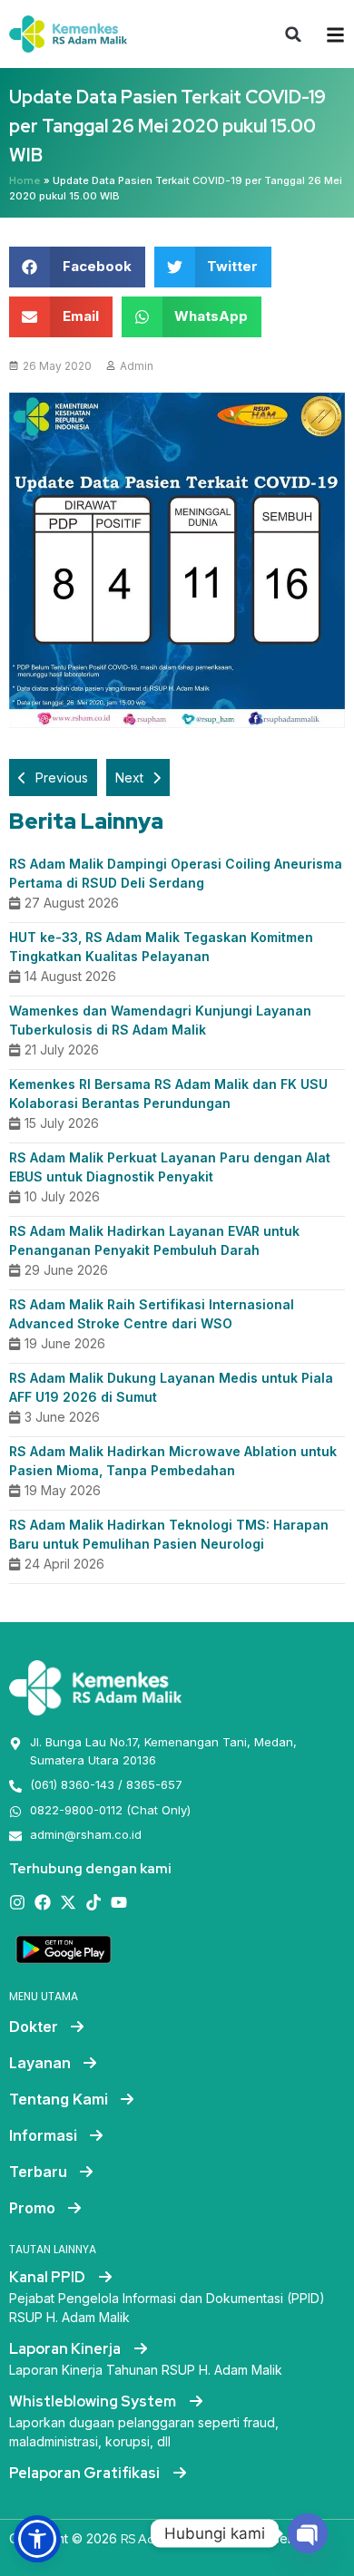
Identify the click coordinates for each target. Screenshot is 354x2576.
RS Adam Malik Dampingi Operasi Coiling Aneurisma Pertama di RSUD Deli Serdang (176, 873)
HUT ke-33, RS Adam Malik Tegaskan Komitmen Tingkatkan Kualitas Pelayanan (161, 947)
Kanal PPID (49, 2277)
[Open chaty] (308, 2533)
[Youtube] (119, 1902)
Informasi (43, 2135)
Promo (32, 2208)
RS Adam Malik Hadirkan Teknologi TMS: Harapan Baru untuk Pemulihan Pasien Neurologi (169, 1534)
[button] (293, 34)
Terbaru (38, 2172)
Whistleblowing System (94, 2401)
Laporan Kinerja (66, 2349)
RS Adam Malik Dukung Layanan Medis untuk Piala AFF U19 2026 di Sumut (171, 1387)
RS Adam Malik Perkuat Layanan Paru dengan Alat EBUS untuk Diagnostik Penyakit (170, 1167)
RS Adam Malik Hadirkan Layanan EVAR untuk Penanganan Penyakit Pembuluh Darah (154, 1240)
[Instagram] (17, 1902)
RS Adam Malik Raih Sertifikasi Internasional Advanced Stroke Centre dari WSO (152, 1314)
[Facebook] (43, 1902)
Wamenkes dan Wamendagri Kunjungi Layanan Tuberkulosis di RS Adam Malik (160, 1020)
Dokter (34, 2027)
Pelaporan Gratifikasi (86, 2473)
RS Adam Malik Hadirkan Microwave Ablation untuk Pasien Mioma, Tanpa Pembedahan (173, 1461)
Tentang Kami (59, 2099)
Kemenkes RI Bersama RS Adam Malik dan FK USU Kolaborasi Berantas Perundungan (168, 1094)
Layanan (40, 2063)
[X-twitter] (68, 1902)
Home (25, 180)
